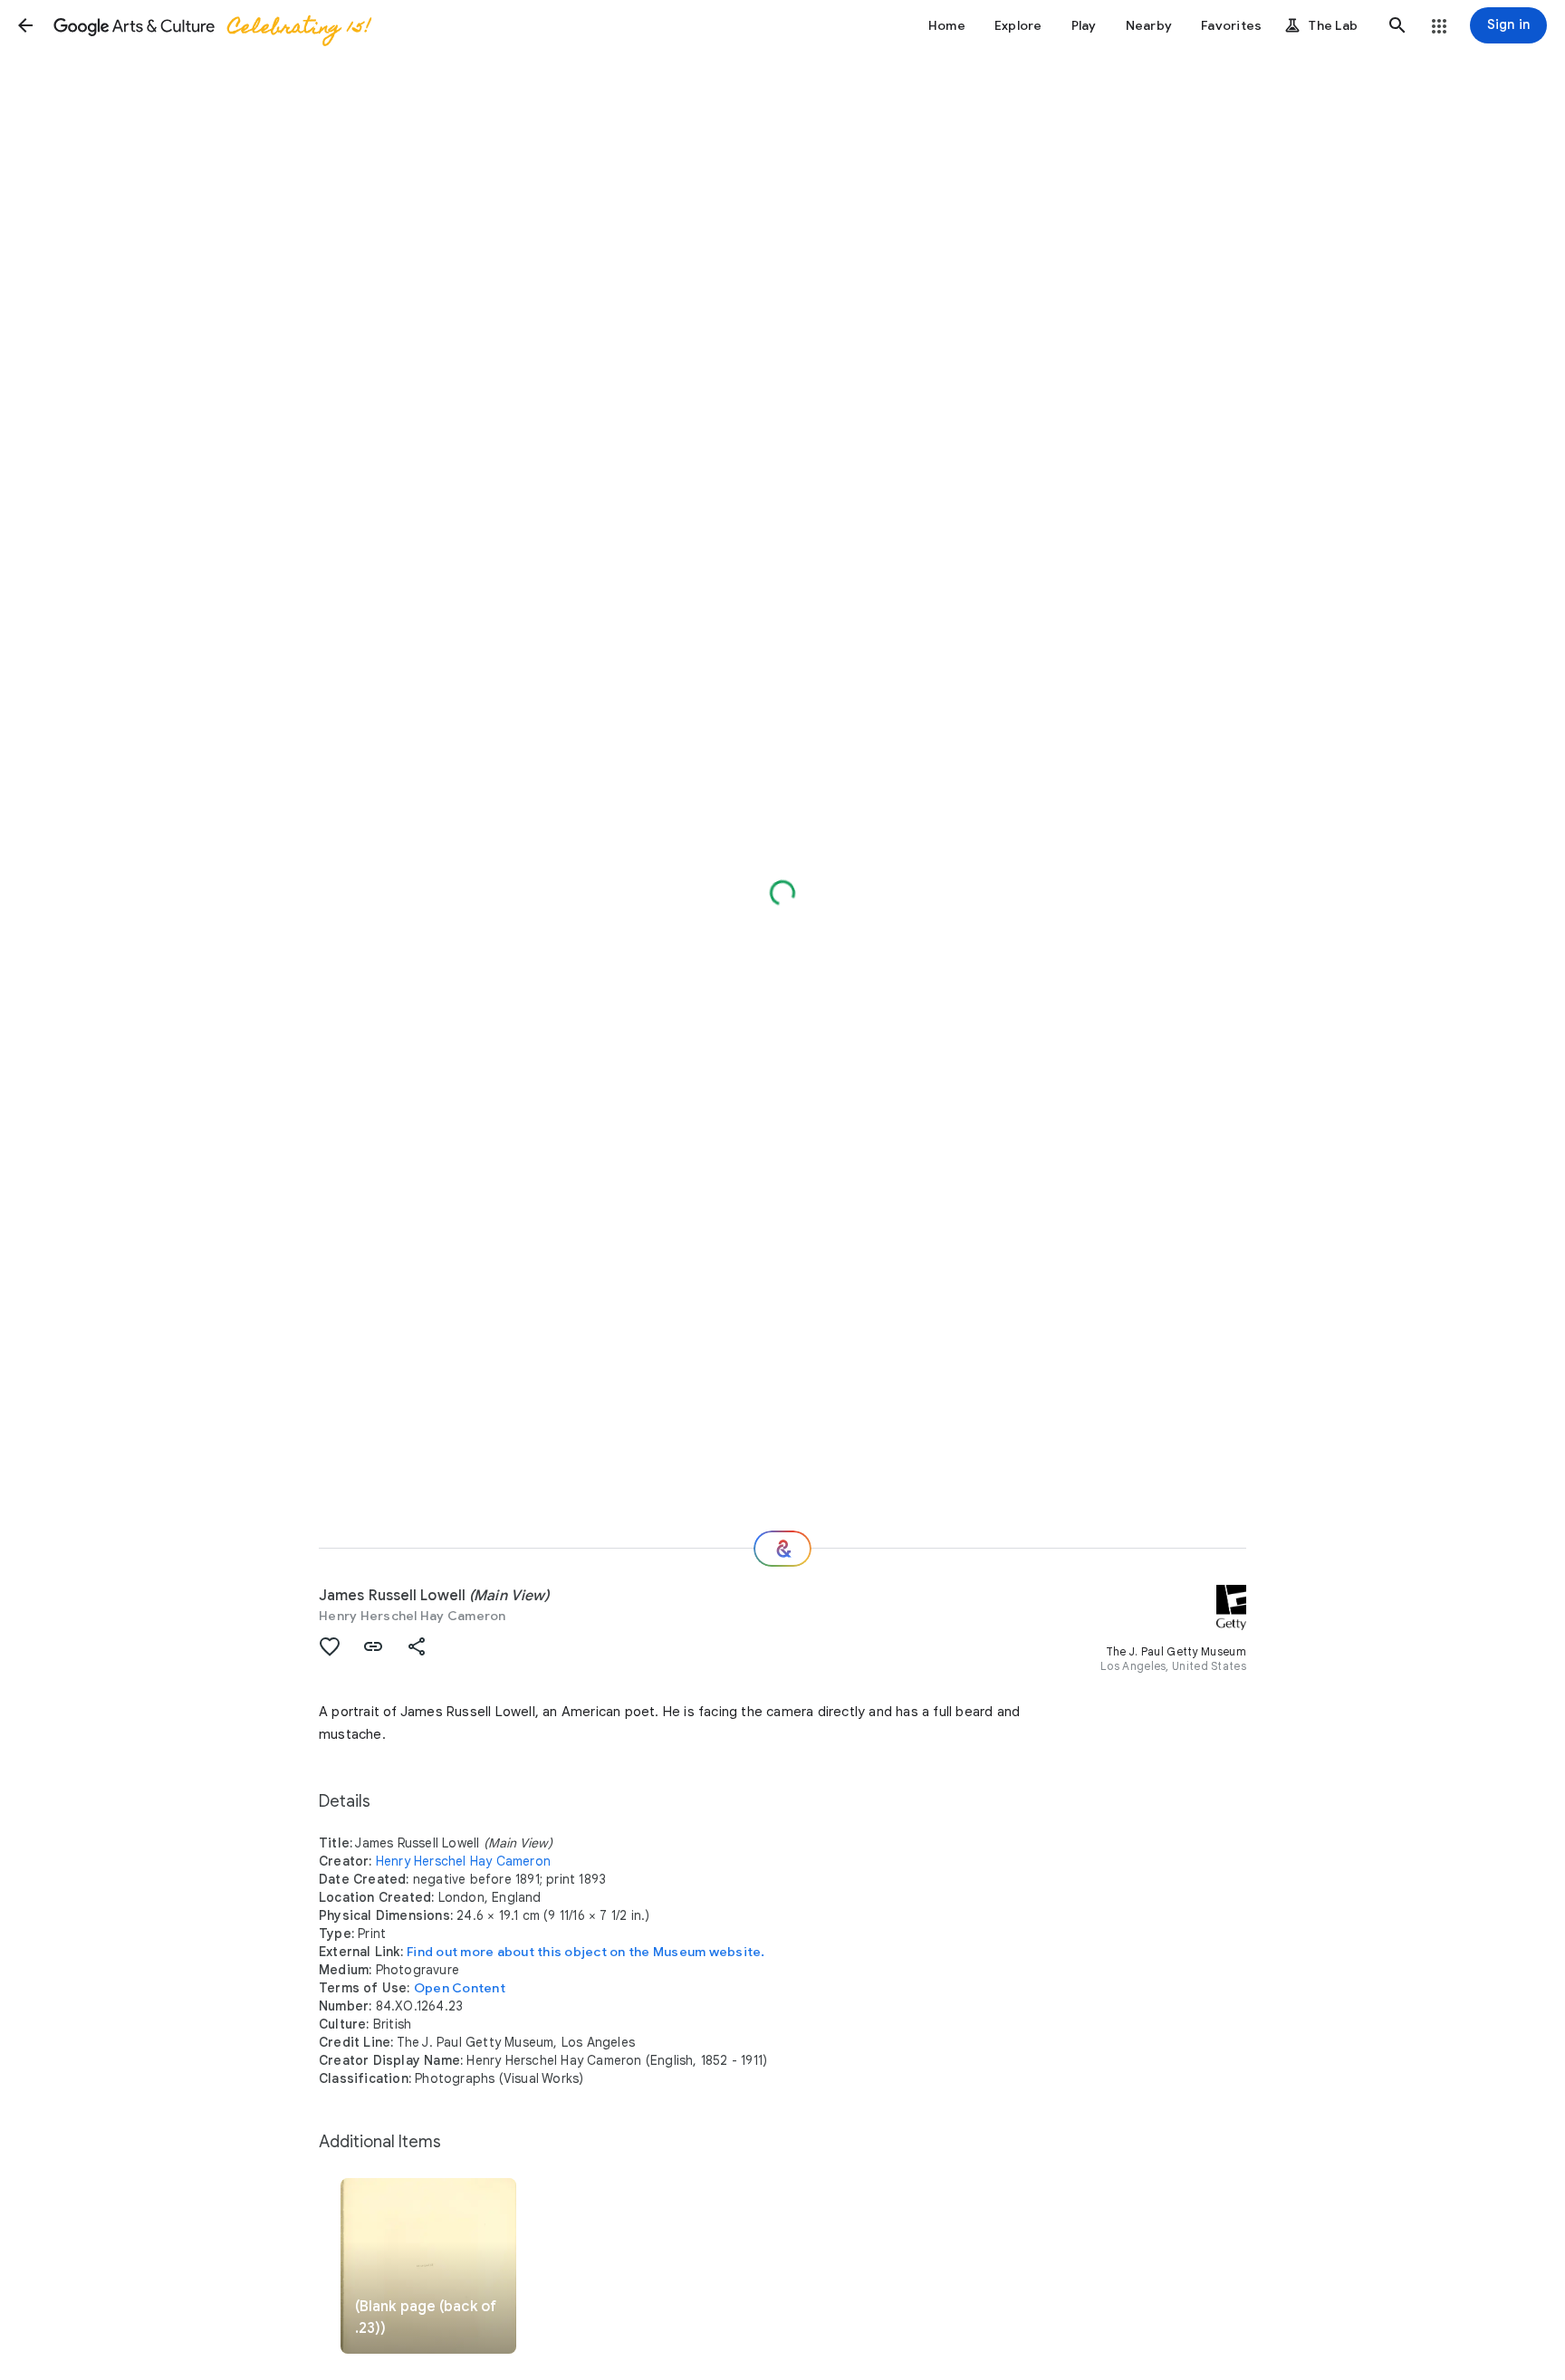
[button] (25, 25)
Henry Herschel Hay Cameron (413, 1616)
